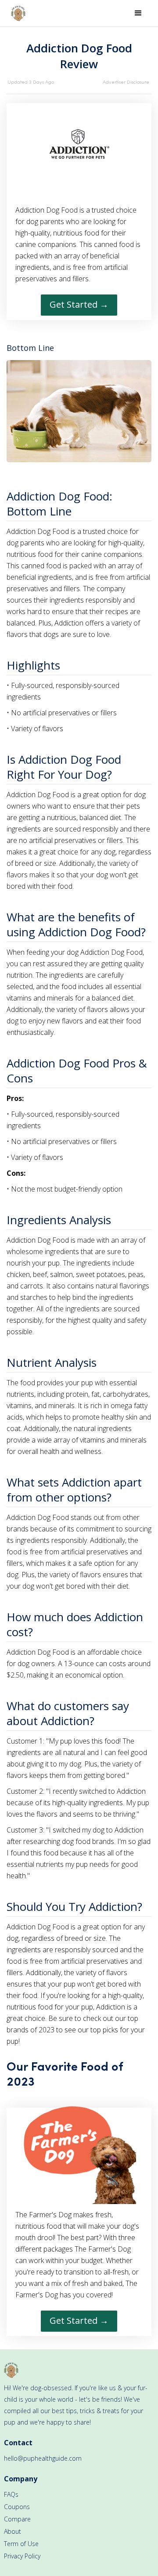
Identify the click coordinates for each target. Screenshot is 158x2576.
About (13, 2531)
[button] (138, 13)
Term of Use (21, 2544)
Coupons (17, 2507)
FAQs (11, 2494)
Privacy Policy (22, 2556)
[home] (16, 13)
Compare (17, 2519)
